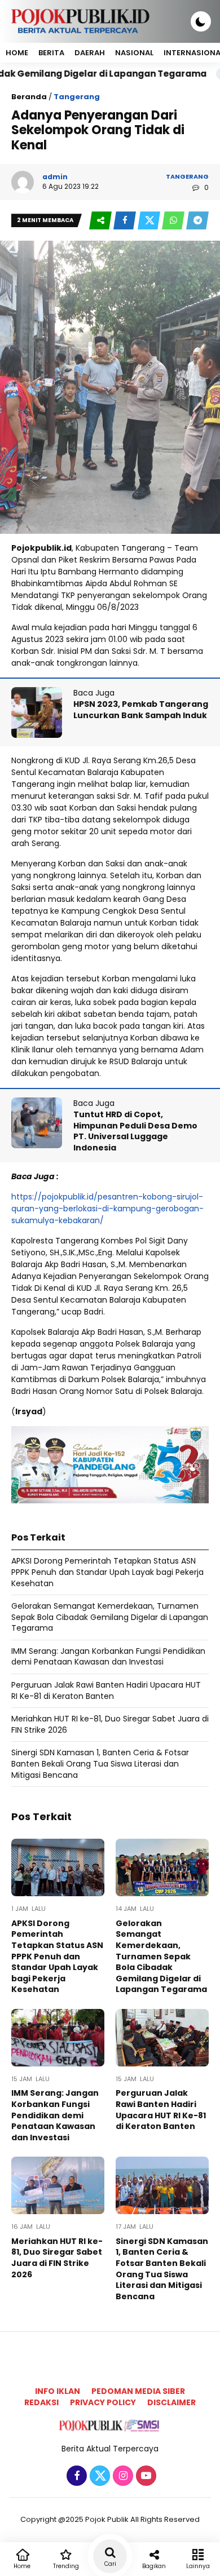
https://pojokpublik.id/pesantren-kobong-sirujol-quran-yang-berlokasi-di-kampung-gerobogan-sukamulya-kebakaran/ (107, 1209)
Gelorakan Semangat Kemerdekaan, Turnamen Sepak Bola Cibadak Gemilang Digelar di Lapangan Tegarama (110, 1617)
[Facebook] (75, 2476)
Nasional (134, 53)
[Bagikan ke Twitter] (150, 221)
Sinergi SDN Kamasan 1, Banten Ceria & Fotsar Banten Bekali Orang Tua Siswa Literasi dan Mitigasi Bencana (100, 1763)
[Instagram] (122, 2476)
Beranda (29, 97)
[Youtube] (145, 2476)
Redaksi (41, 2402)
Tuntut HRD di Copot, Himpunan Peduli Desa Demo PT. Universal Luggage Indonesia (135, 1131)
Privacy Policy (103, 2402)
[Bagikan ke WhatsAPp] (174, 221)
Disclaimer (171, 2402)
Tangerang (77, 97)
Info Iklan (58, 2391)
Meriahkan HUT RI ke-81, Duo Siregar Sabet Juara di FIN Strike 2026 (110, 1724)
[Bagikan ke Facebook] (126, 221)
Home (17, 53)
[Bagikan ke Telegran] (197, 221)
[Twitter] (98, 2476)
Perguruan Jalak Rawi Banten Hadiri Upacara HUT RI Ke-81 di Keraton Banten (106, 1690)
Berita (51, 53)
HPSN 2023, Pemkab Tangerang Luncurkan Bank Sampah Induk (141, 710)
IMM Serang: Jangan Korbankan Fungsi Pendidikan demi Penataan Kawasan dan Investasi (108, 1657)
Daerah (90, 53)
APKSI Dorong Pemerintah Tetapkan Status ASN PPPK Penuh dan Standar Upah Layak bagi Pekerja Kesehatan (107, 1572)
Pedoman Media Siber (138, 2391)
